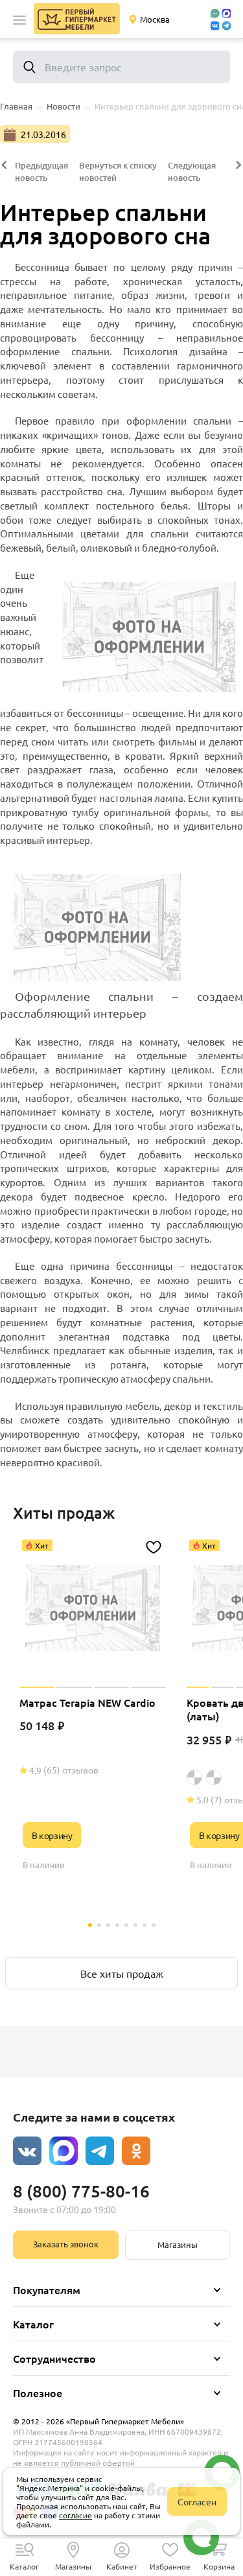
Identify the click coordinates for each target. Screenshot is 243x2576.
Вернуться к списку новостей (118, 171)
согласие (75, 2515)
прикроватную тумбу (49, 812)
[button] (19, 20)
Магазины (178, 2244)
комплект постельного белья (116, 505)
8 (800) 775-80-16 (81, 2191)
